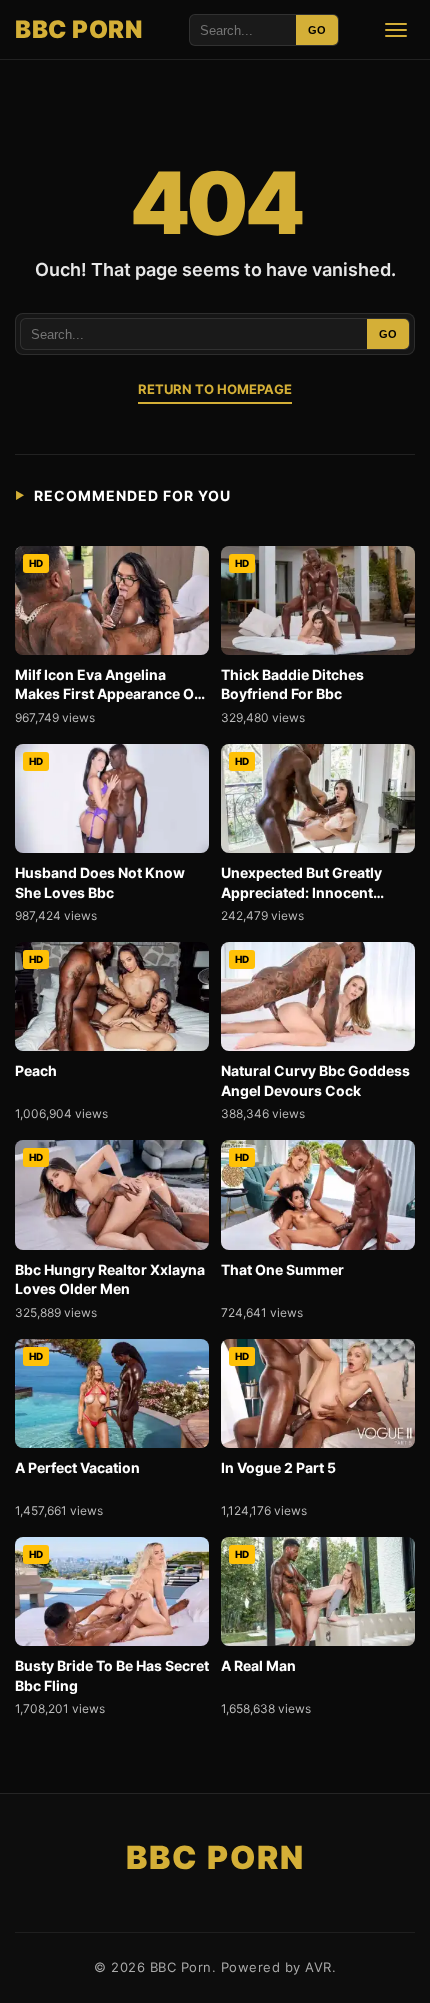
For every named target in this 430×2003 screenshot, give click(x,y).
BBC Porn (78, 29)
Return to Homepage (215, 389)
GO (317, 30)
